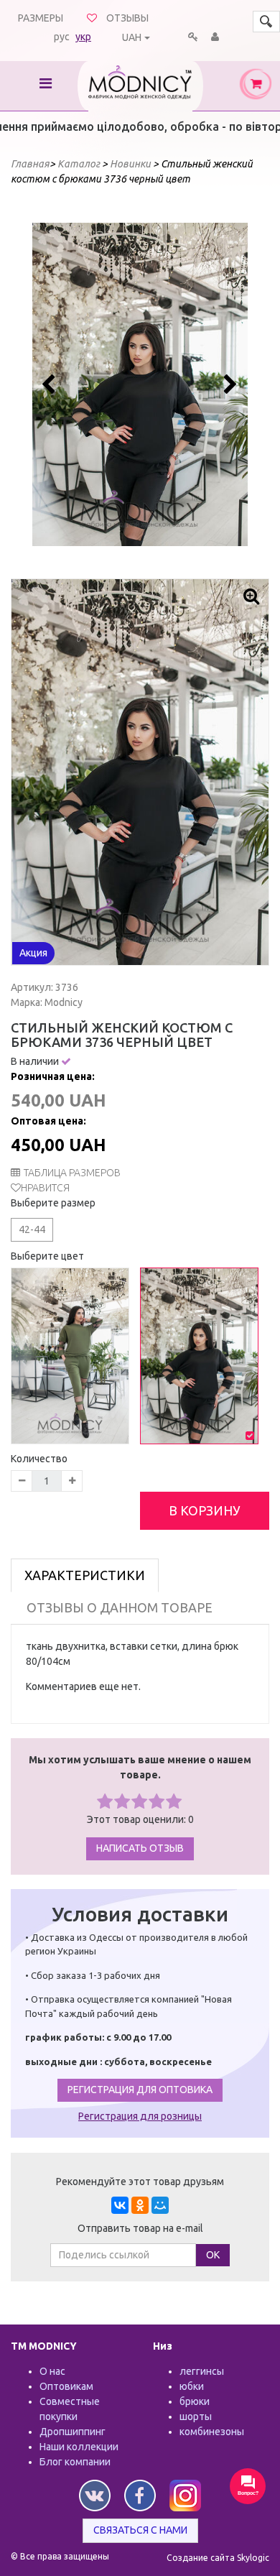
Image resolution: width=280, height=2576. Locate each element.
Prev (51, 384)
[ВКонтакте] (120, 2205)
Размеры (41, 18)
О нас (52, 2371)
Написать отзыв (140, 1848)
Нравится (45, 1188)
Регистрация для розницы (140, 2116)
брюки (195, 2401)
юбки (192, 2386)
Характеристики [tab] (85, 1575)
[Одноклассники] (140, 2205)
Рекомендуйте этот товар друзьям (140, 2182)
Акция (33, 953)
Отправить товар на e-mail (140, 2228)
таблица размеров (72, 1173)
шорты (196, 2416)
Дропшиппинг (73, 2432)
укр (83, 37)
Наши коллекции (79, 2447)
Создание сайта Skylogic (218, 2558)
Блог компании (75, 2462)
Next (229, 384)
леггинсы (202, 2371)
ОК (213, 2255)
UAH (132, 37)
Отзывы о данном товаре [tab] (120, 1607)
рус (62, 37)
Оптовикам (66, 2386)
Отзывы (127, 18)
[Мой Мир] (160, 2205)
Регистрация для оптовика (140, 2090)
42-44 (32, 1229)
